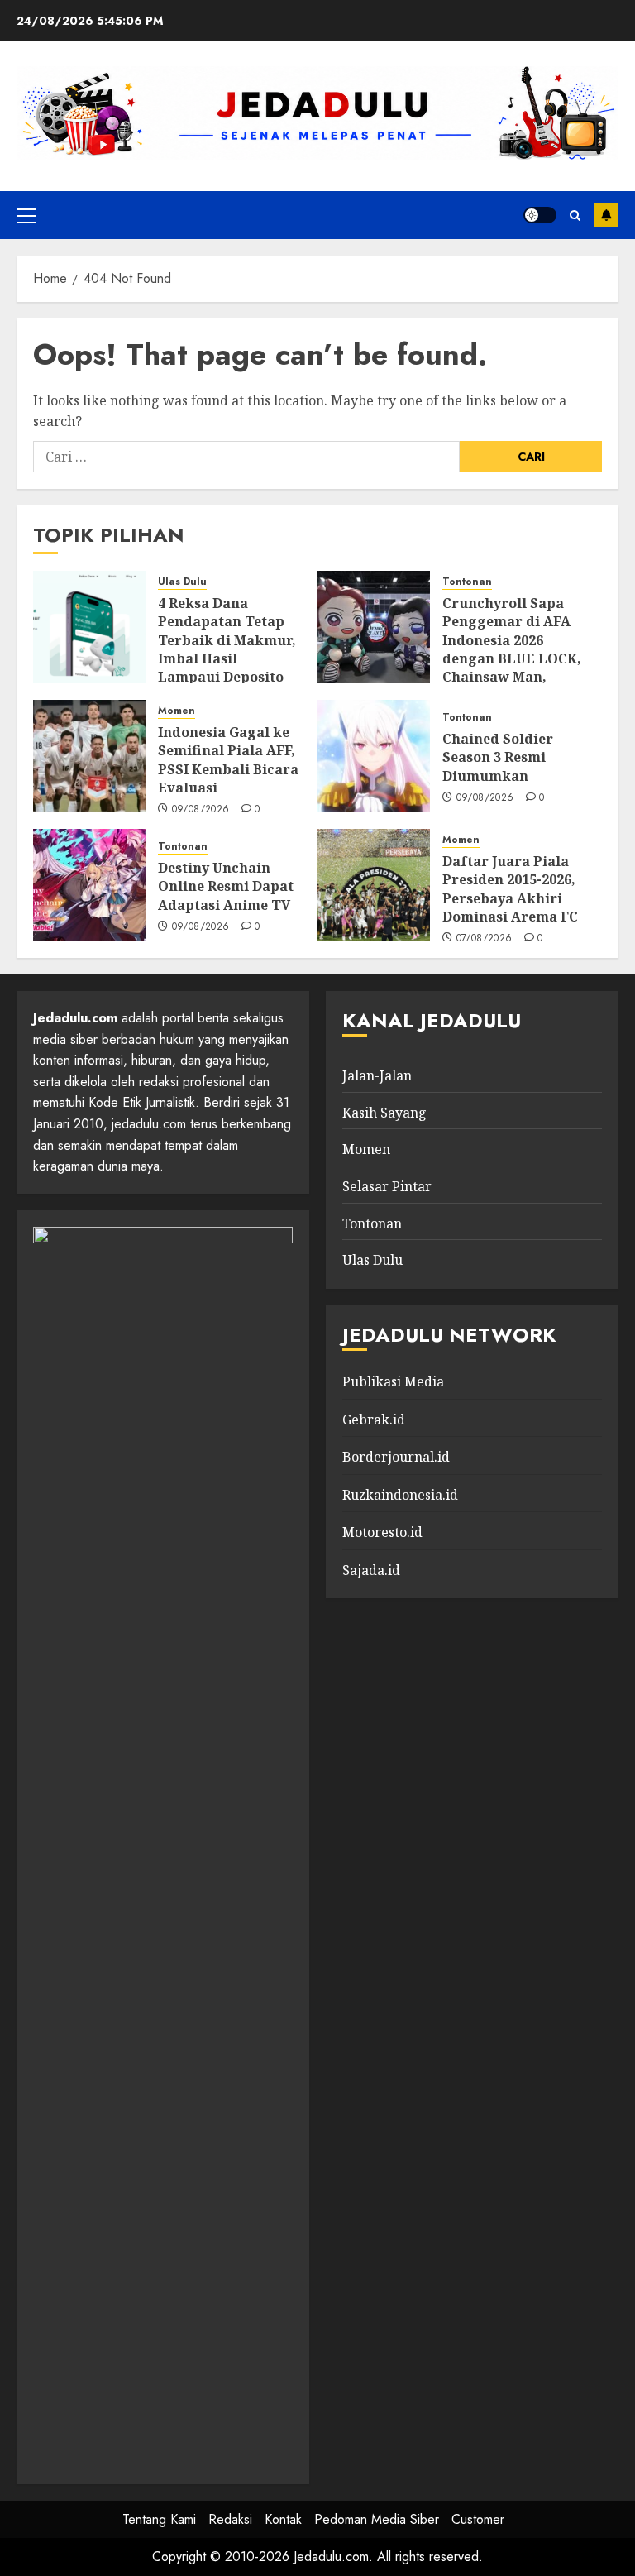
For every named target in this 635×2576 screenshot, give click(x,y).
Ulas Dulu (182, 582)
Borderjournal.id (396, 1457)
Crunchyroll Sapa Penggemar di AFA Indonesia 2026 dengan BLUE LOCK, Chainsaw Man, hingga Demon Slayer (512, 658)
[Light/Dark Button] (540, 215)
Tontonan (467, 582)
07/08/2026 (485, 939)
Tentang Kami (159, 2519)
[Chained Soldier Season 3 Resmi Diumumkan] (374, 756)
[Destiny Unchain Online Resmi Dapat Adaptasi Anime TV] (89, 885)
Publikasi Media (393, 1381)
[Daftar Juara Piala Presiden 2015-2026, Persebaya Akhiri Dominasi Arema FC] (374, 885)
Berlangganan (606, 215)
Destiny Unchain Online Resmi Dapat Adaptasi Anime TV (226, 886)
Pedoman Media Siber (377, 2519)
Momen (177, 711)
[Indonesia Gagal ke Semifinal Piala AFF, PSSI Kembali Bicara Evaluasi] (89, 756)
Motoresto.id (382, 1532)
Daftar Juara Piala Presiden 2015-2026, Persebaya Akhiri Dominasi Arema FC (510, 889)
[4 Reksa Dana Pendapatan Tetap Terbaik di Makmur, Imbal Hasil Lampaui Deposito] (89, 627)
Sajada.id (371, 1570)
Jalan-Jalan (377, 1075)
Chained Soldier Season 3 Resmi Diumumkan (498, 757)
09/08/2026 (201, 810)
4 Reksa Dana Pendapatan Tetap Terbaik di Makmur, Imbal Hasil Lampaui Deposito (227, 640)
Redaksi (230, 2519)
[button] (26, 215)
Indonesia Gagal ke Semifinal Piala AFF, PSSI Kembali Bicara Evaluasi (228, 760)
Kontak (283, 2519)
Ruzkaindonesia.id (400, 1495)
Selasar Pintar (387, 1186)
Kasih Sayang (384, 1113)
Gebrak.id (374, 1420)
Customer (478, 2519)
